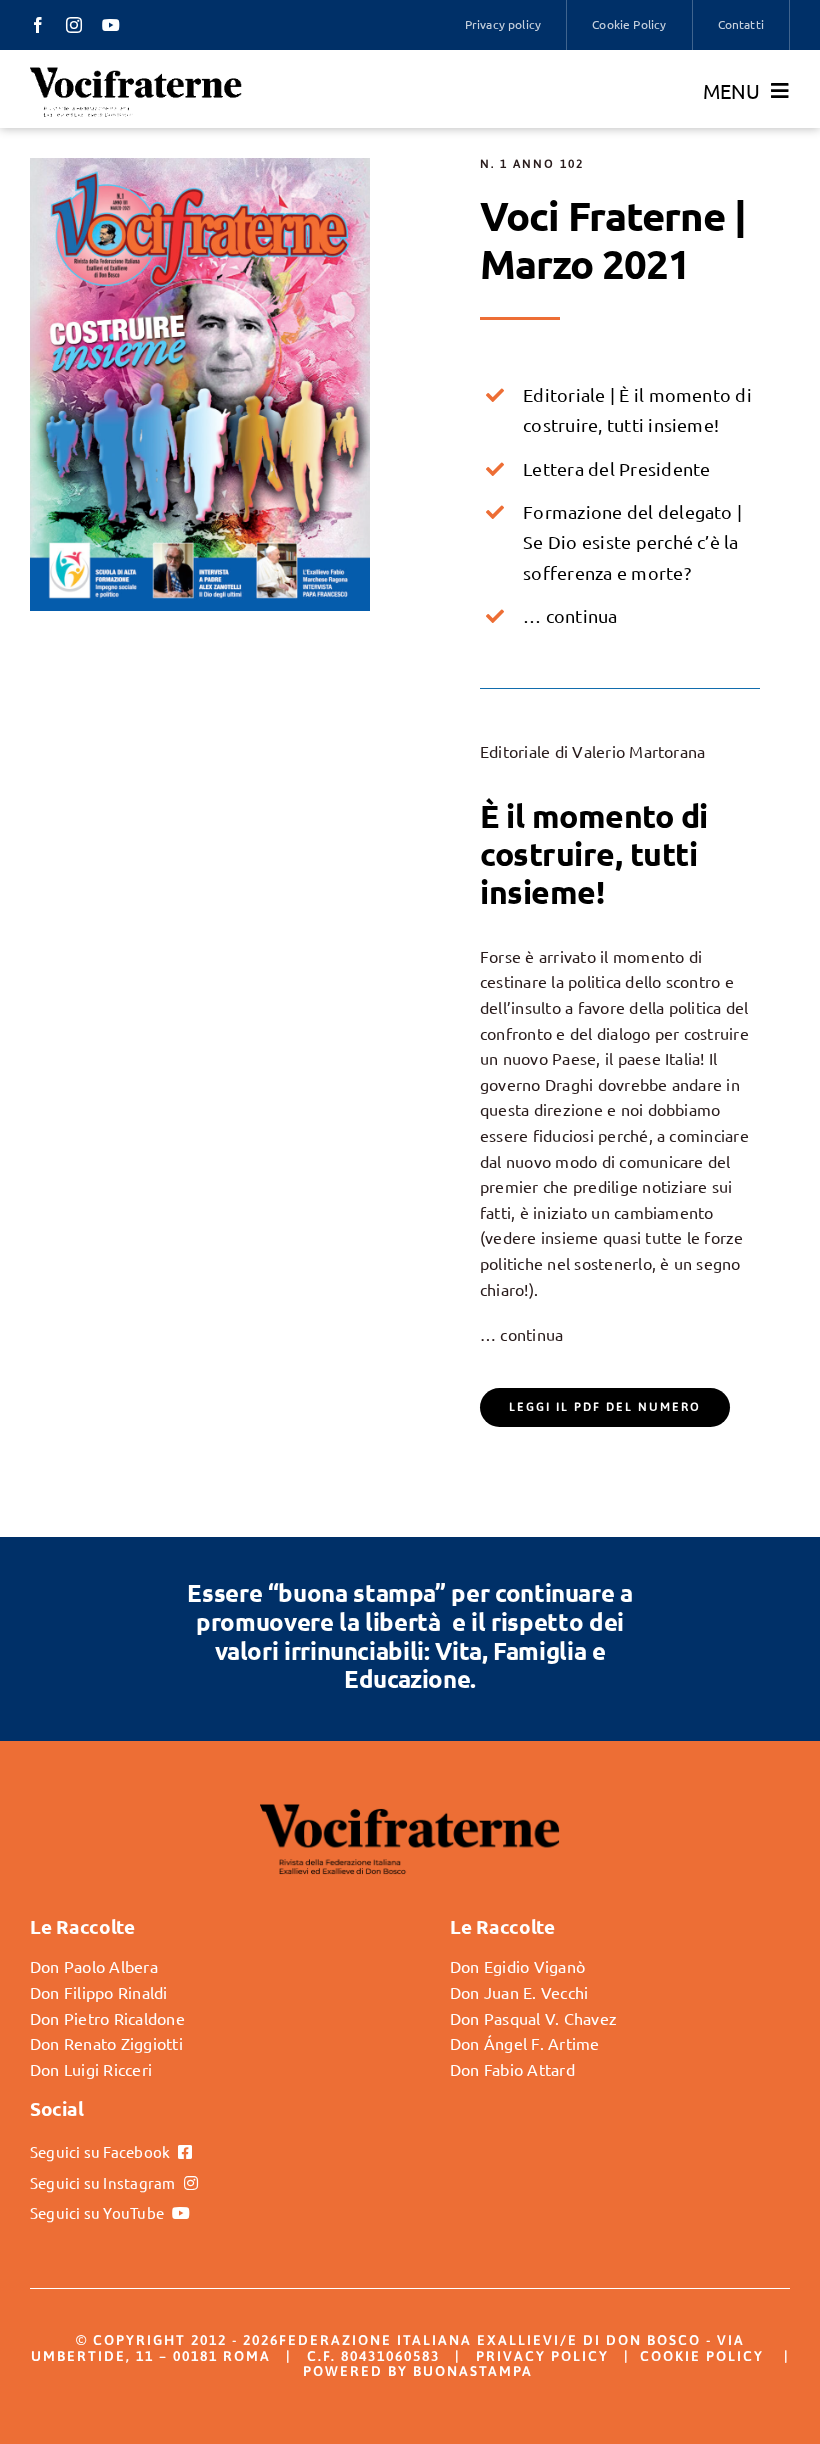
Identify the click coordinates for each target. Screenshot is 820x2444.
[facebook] (38, 25)
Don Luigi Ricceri (91, 2069)
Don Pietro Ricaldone (107, 2018)
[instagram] (74, 25)
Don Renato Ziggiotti (106, 2043)
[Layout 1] (200, 166)
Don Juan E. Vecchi (519, 1992)
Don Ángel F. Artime (525, 2043)
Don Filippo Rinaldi (99, 1992)
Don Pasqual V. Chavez (533, 2018)
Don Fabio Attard (512, 2069)
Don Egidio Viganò (517, 1966)
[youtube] (111, 25)
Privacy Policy (542, 2356)
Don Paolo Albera (94, 1966)
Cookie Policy (702, 2356)
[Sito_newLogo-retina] (136, 73)
